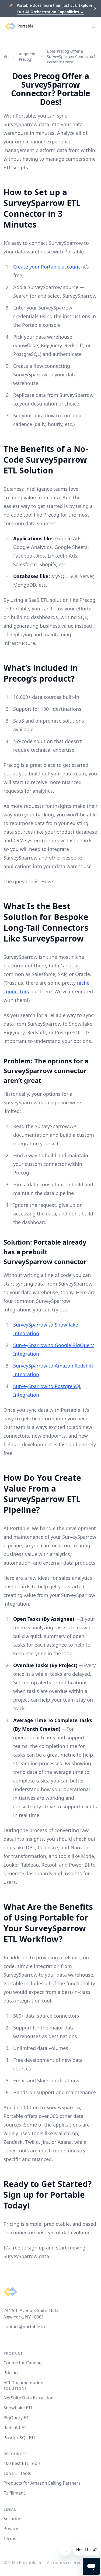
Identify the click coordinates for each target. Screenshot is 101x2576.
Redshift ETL (16, 2428)
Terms (10, 2539)
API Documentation (23, 2383)
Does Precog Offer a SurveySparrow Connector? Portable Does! (71, 56)
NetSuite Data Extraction (29, 2398)
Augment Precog (27, 56)
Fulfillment (14, 2493)
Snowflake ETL (18, 2408)
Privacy (11, 2529)
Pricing (11, 2373)
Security (12, 2519)
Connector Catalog (23, 2363)
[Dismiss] (95, 9)
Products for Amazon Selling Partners (42, 2483)
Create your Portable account (47, 267)
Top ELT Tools (17, 2473)
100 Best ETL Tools (22, 2463)
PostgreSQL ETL (20, 2438)
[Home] (6, 57)
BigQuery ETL (17, 2418)
